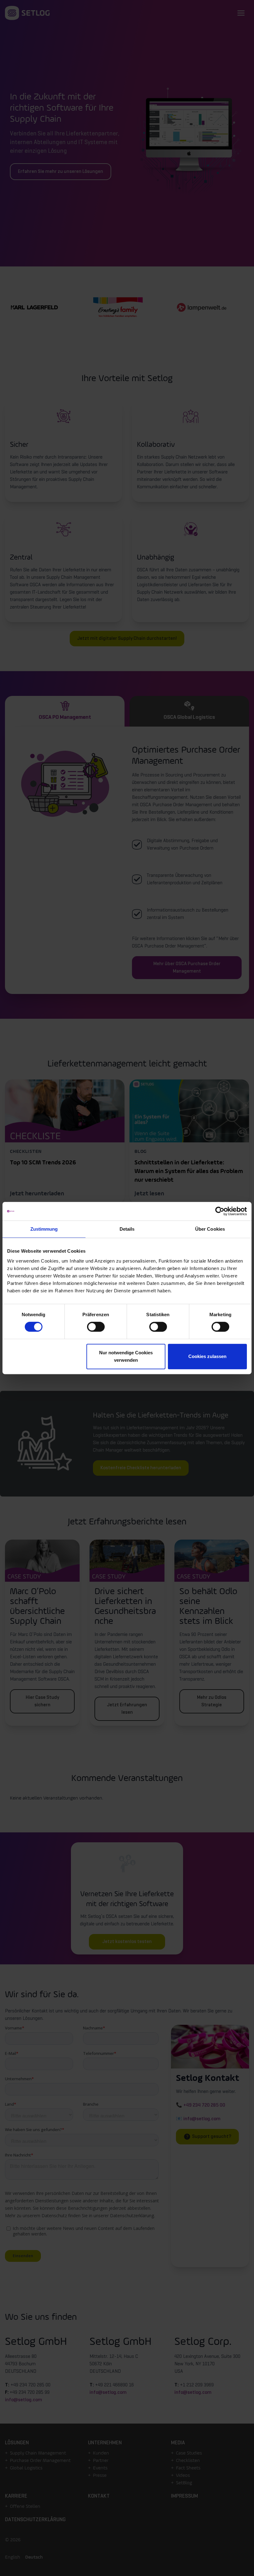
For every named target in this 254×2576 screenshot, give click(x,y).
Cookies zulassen (207, 1356)
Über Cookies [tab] (210, 1229)
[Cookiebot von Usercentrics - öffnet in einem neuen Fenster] (220, 1211)
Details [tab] (127, 1229)
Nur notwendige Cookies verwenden (126, 1356)
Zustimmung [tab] (44, 1229)
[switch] (96, 1327)
